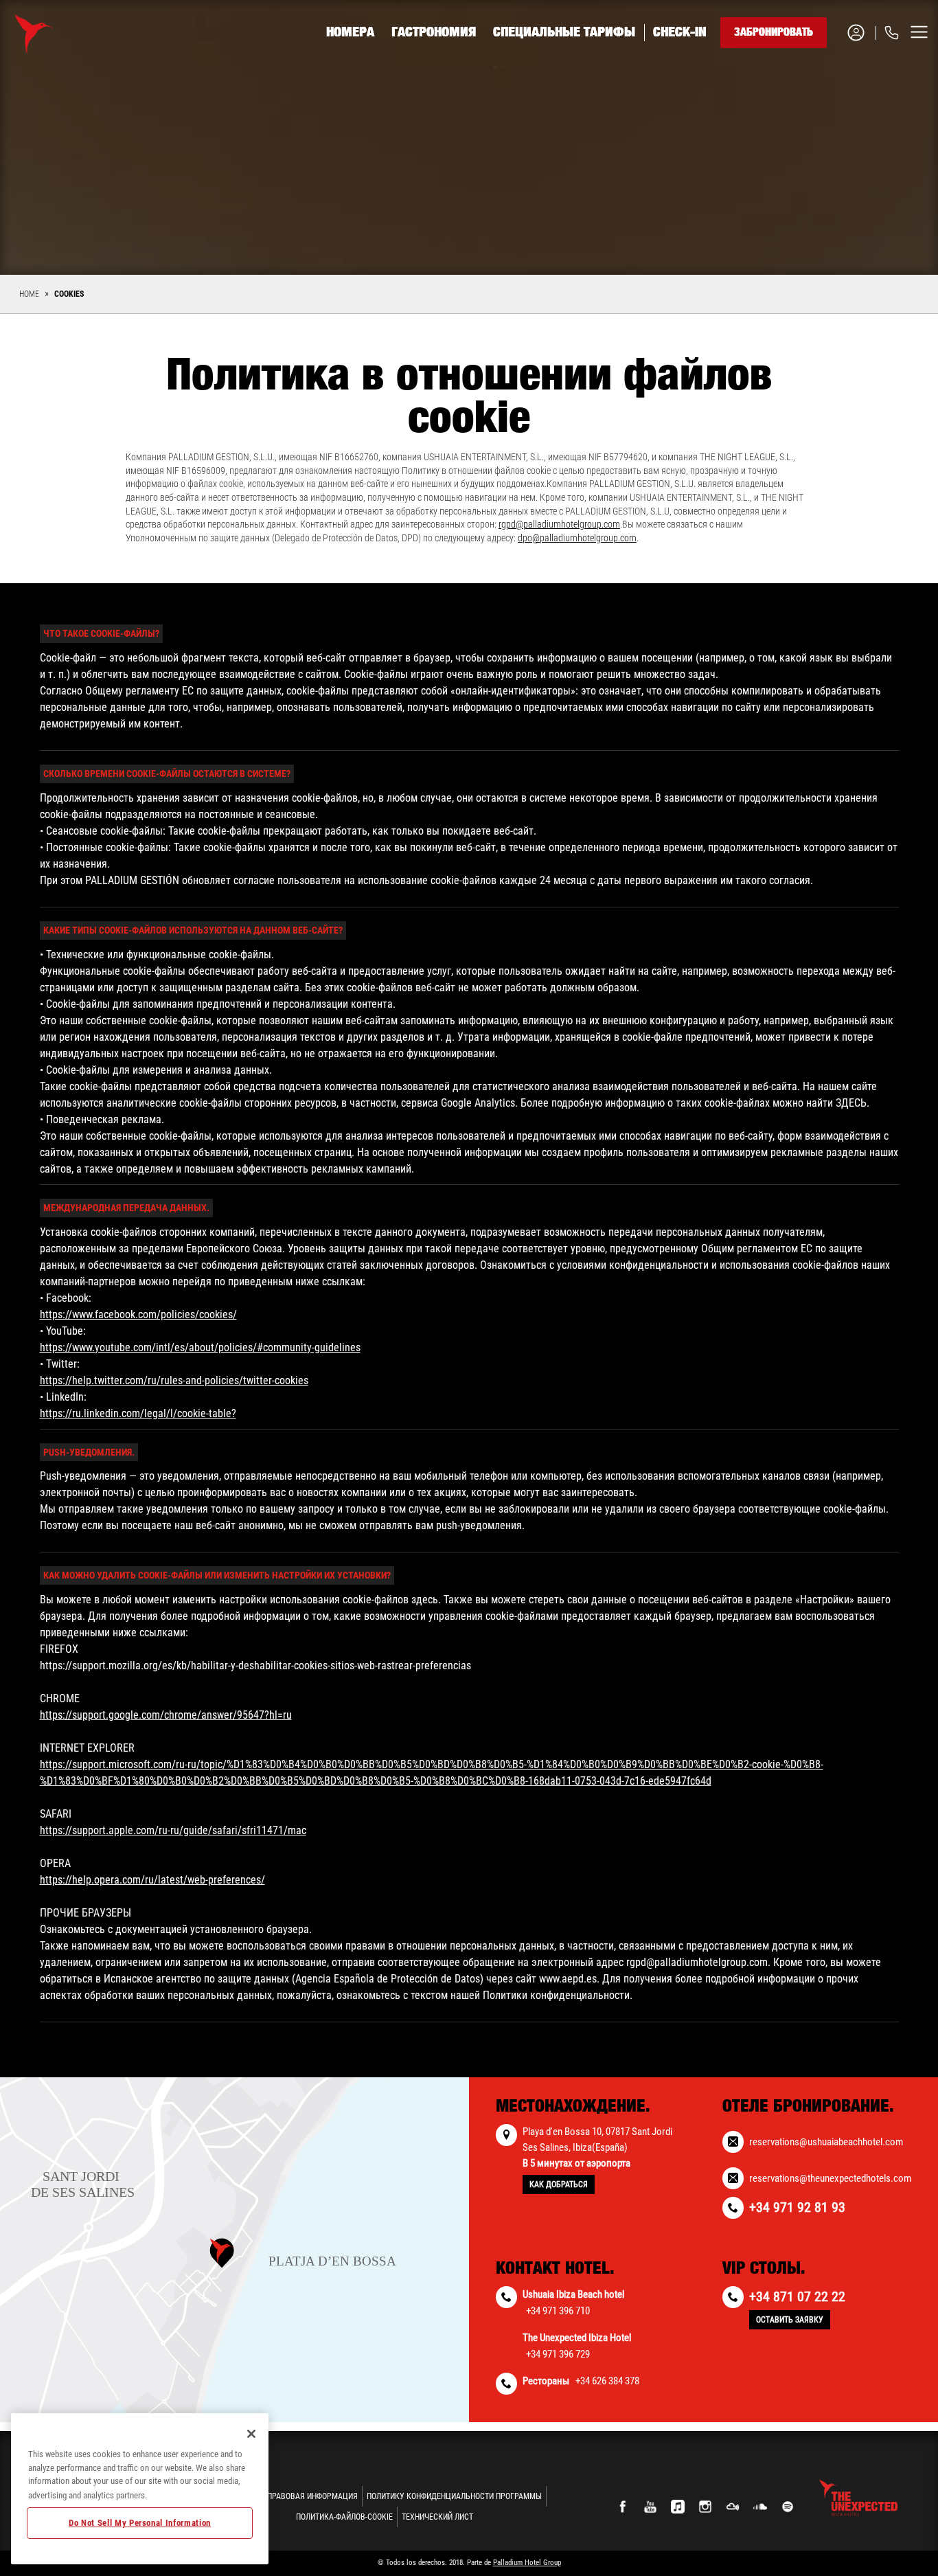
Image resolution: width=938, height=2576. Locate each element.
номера (350, 32)
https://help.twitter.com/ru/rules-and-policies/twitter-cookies (174, 1380)
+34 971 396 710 (558, 2311)
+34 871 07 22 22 (797, 2296)
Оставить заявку (790, 2320)
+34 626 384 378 (607, 2381)
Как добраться (559, 2184)
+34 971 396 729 (558, 2354)
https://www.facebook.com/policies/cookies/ (138, 1314)
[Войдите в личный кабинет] (861, 33)
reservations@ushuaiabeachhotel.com (826, 2142)
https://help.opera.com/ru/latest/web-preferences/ (152, 1880)
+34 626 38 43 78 (819, 117)
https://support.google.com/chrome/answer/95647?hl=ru (166, 1715)
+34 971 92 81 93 (819, 84)
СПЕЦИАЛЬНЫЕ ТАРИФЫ (564, 32)
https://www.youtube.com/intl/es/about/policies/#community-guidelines (200, 1347)
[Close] (251, 2434)
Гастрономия (434, 32)
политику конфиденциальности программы (454, 2496)
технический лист (437, 2517)
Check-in (680, 32)
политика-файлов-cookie (344, 2517)
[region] (140, 2489)
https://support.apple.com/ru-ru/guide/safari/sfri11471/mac (173, 1830)
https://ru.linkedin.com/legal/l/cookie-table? (138, 1413)
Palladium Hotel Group (527, 2563)
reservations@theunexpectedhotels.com (830, 2178)
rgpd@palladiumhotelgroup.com (559, 524)
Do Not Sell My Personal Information (140, 2523)
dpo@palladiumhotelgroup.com (577, 538)
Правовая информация (312, 2496)
